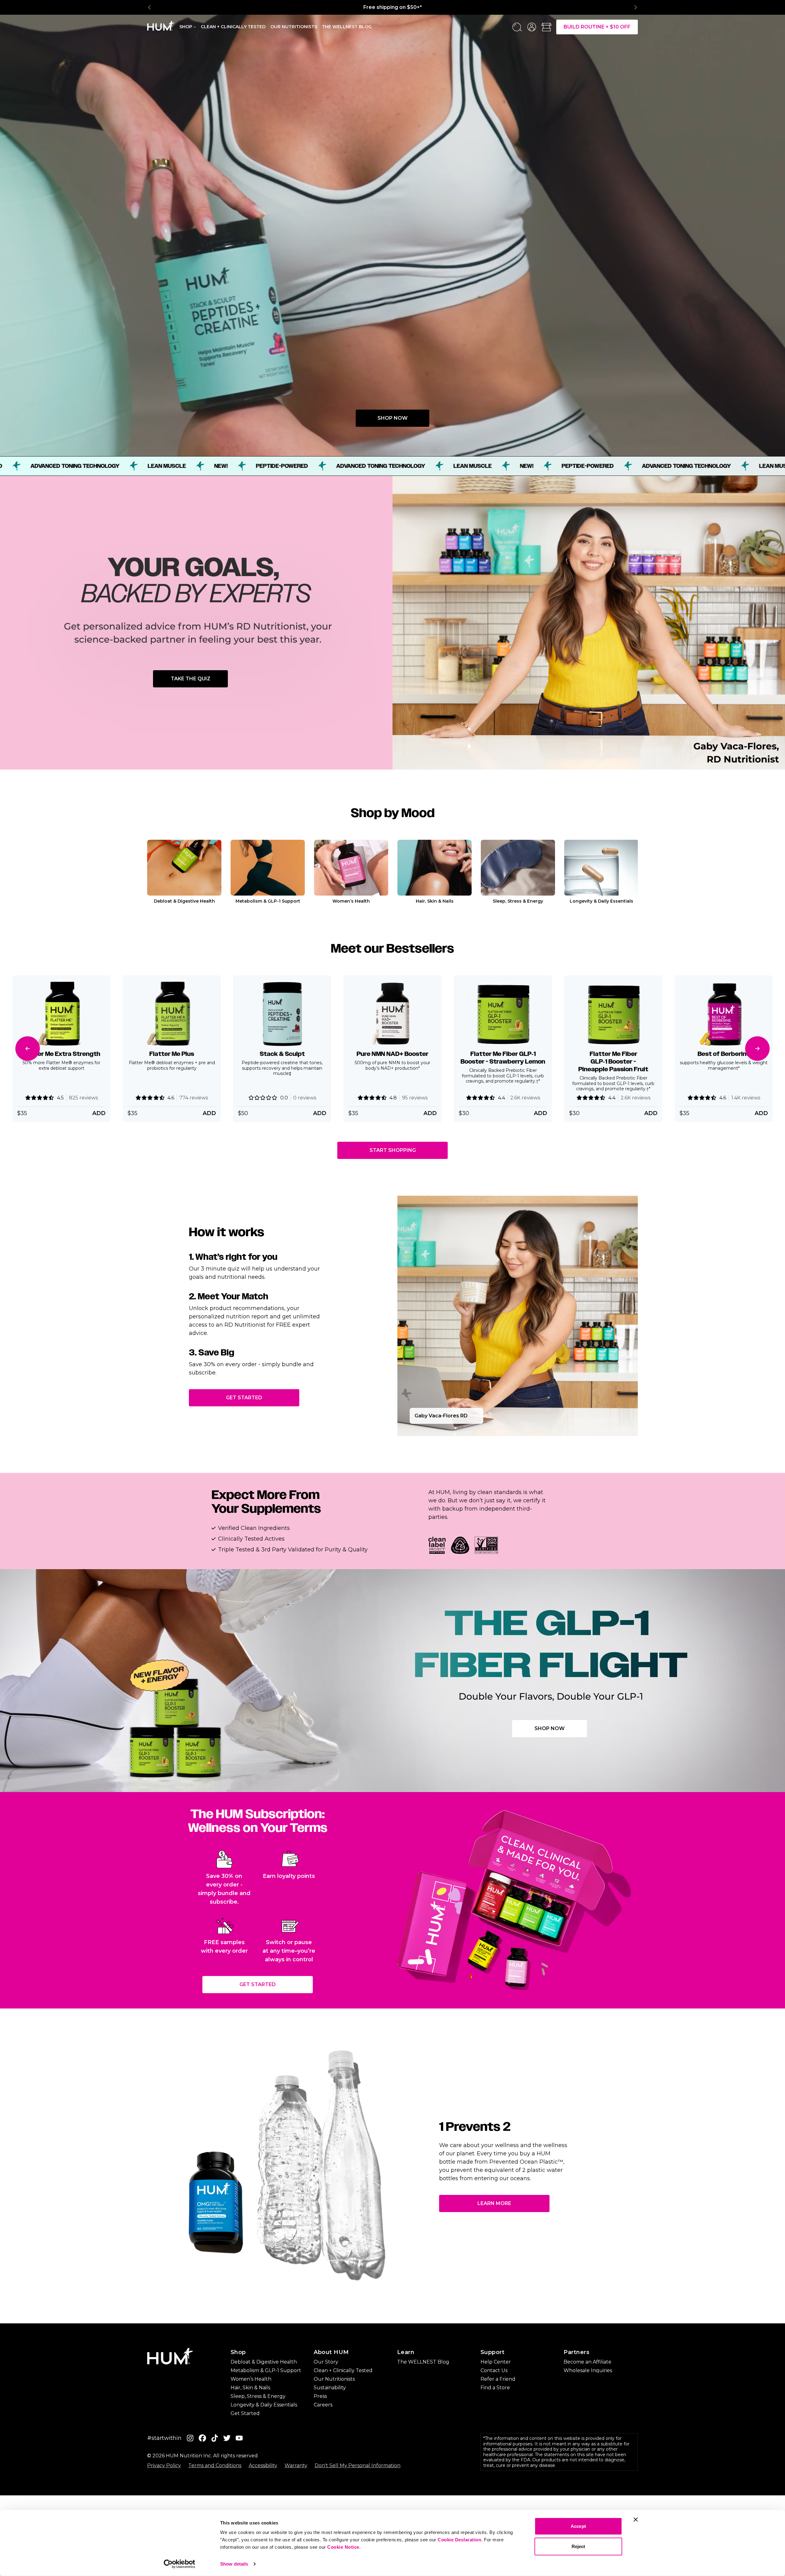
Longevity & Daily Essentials (264, 2405)
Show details (234, 2564)
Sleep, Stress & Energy (258, 2396)
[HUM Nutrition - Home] (161, 26)
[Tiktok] (215, 2438)
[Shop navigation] (195, 26)
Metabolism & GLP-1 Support (266, 2370)
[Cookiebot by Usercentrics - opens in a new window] (180, 2564)
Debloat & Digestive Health (264, 2362)
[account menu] (532, 27)
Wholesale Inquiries (588, 2370)
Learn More (494, 2203)
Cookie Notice (343, 2547)
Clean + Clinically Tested (233, 27)
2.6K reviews (525, 1097)
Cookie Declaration (459, 2540)
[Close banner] (636, 2520)
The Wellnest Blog (347, 27)
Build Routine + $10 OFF (597, 27)
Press (320, 2396)
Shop (186, 27)
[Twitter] (227, 2438)
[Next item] (635, 7)
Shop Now (392, 418)
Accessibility (263, 2465)
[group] (392, 7)
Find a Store (495, 2388)
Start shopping (393, 1150)
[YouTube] (239, 2438)
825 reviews (83, 1097)
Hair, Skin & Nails (250, 2388)
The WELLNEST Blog (423, 2362)
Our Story (326, 2362)
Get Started (244, 1398)
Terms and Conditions (215, 2465)
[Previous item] (150, 7)
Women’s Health (251, 2379)
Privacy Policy (164, 2465)
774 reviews (194, 1097)
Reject (578, 2546)
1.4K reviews (746, 1097)
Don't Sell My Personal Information (358, 2465)
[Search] (517, 27)
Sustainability (330, 2388)
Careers (323, 2405)
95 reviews (415, 1097)
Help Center (496, 2362)
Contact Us (494, 2370)
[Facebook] (202, 2438)
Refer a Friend (498, 2379)
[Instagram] (190, 2438)
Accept (578, 2526)
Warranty (296, 2465)
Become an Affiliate (588, 2362)
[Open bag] (546, 27)
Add (320, 1113)
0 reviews (305, 1097)
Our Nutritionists (294, 27)
